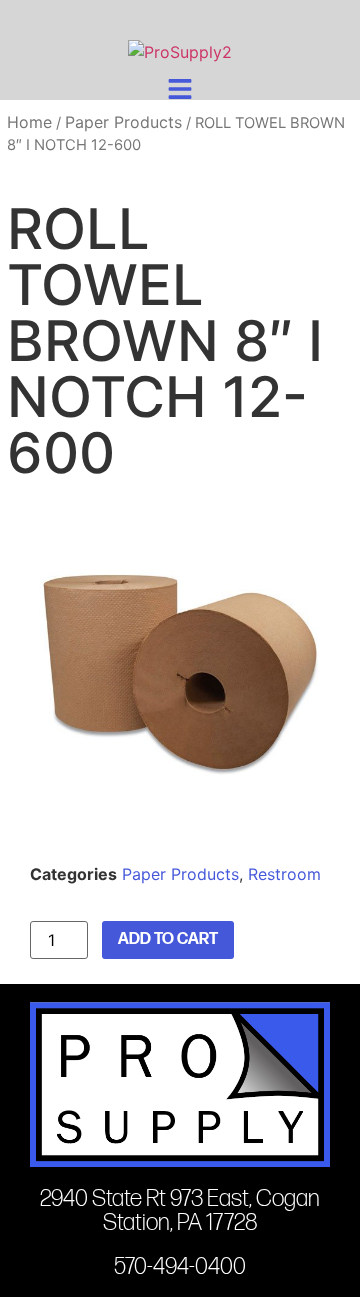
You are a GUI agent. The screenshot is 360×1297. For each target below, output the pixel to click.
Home (29, 122)
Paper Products (123, 122)
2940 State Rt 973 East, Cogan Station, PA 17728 (180, 1210)
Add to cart (168, 939)
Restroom (284, 874)
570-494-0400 (180, 1266)
